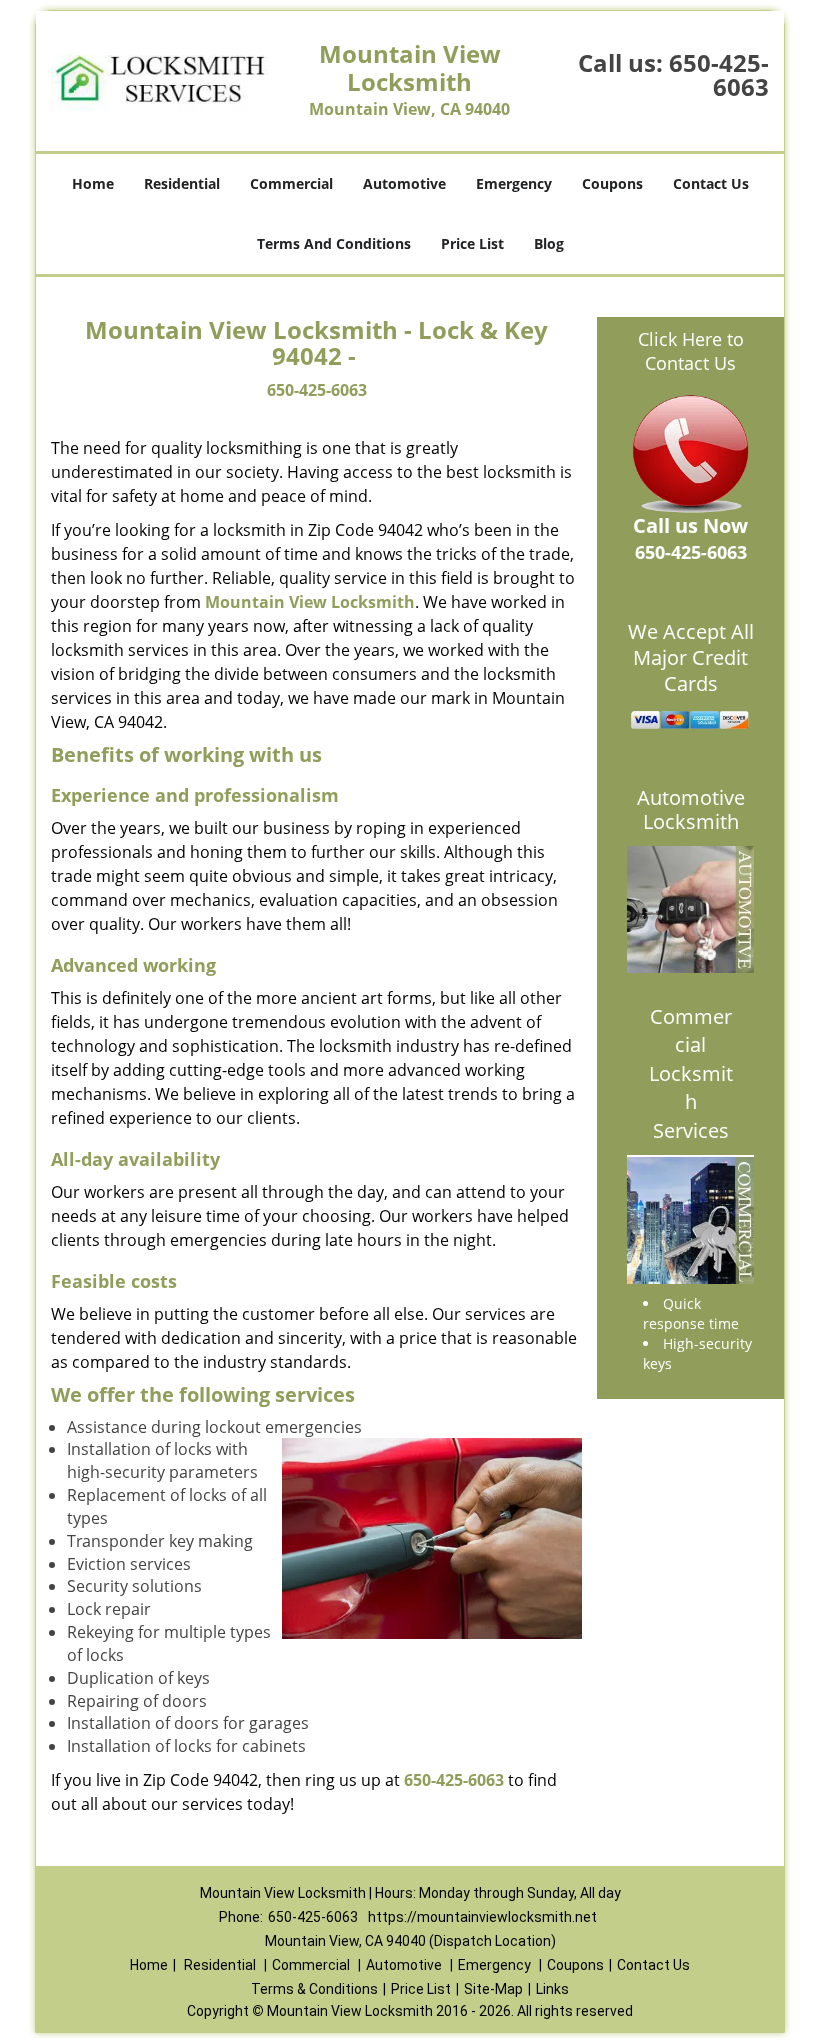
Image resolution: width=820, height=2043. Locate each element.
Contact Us (711, 183)
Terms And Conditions (334, 243)
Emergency (514, 183)
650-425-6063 (719, 74)
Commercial (291, 183)
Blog (549, 243)
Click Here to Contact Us (691, 351)
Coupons (612, 183)
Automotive (404, 183)
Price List (472, 243)
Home (93, 183)
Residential (182, 183)
